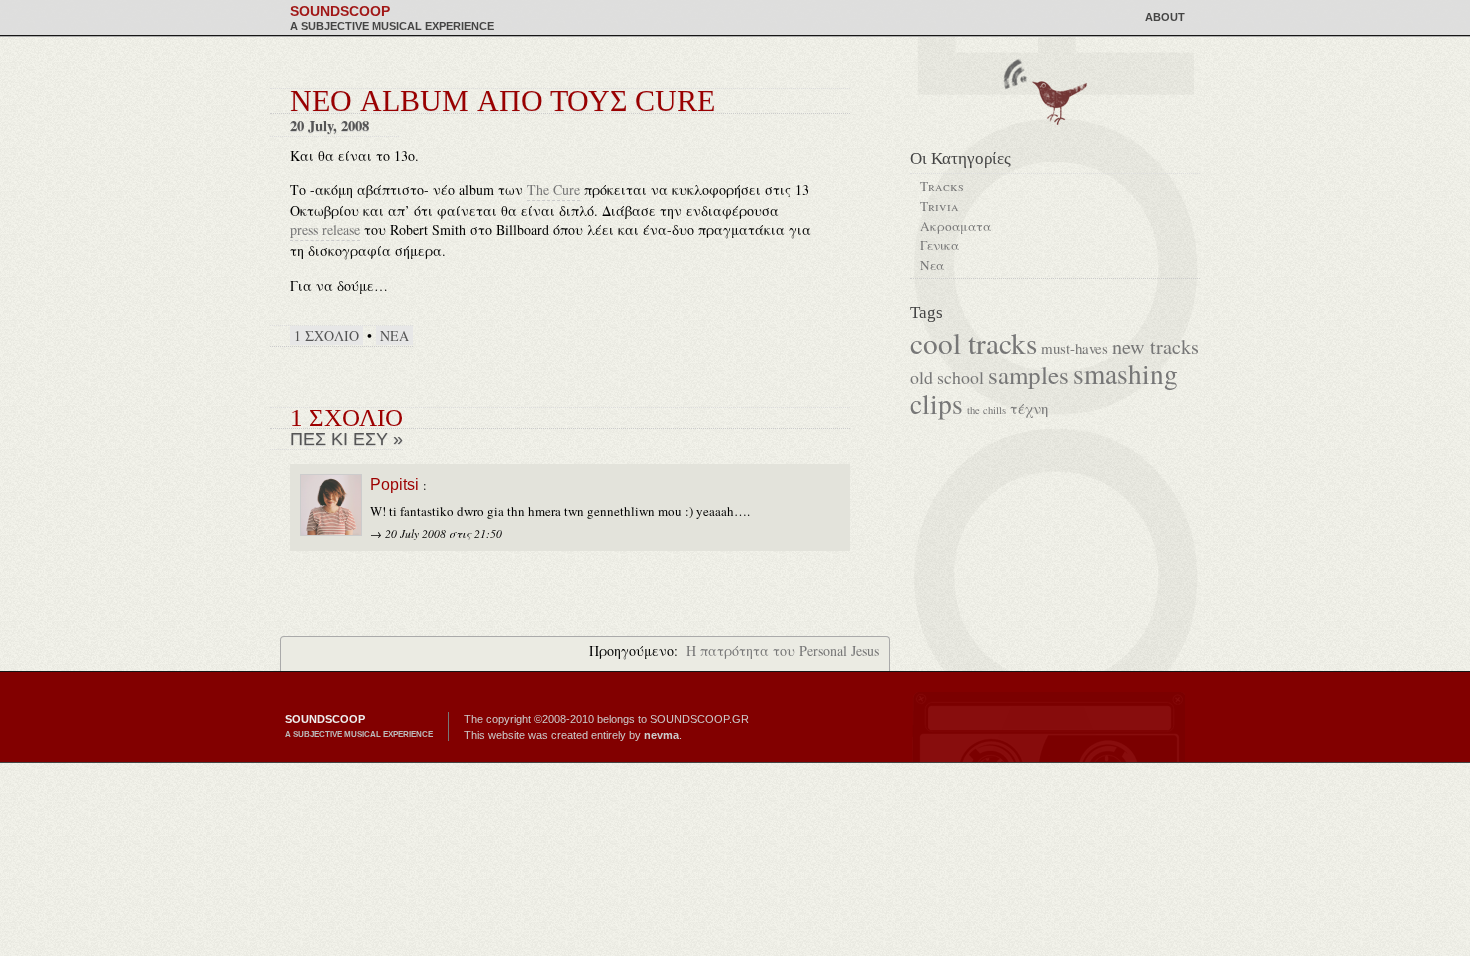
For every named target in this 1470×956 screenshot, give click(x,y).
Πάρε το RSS (1014, 73)
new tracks (1155, 346)
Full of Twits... (1056, 100)
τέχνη (1029, 408)
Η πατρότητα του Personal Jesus (782, 650)
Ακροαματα (955, 226)
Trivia (939, 206)
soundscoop (392, 18)
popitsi (394, 484)
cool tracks (973, 342)
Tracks (942, 186)
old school (947, 377)
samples (1028, 374)
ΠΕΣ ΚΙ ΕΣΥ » (346, 439)
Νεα (394, 335)
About (1165, 17)
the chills (986, 410)
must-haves (1074, 348)
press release (325, 229)
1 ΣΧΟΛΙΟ (326, 335)
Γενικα (939, 245)
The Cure (553, 189)
